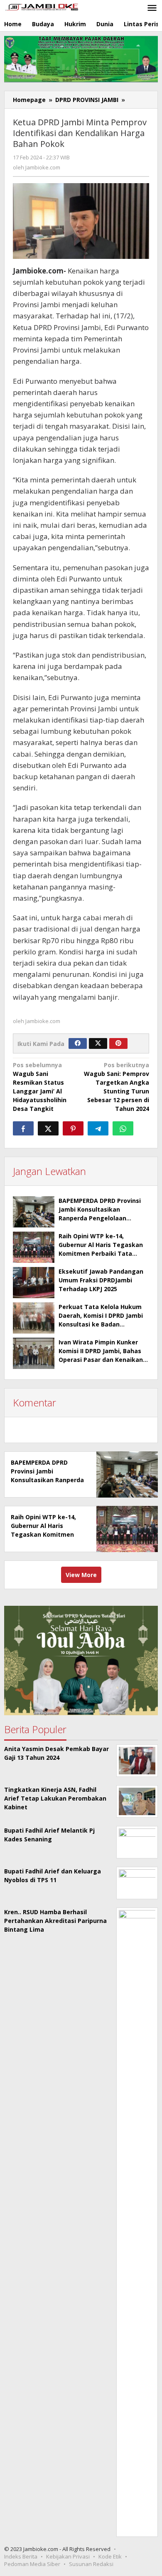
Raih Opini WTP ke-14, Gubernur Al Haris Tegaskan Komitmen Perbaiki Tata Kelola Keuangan (43, 1534)
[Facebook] (78, 1043)
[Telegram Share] (98, 1128)
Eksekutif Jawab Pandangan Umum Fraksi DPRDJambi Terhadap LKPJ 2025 (101, 1280)
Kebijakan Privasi (68, 2556)
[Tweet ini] (48, 1128)
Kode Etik (110, 2556)
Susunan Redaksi (91, 2564)
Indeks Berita (21, 2556)
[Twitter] (98, 1043)
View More (81, 1575)
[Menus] (152, 8)
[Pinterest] (118, 1043)
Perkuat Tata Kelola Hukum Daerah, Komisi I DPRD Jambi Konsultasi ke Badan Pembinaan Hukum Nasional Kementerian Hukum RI (101, 1324)
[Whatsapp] (123, 1128)
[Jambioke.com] (42, 6)
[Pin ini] (73, 1128)
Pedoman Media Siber (32, 2564)
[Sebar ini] (23, 1128)
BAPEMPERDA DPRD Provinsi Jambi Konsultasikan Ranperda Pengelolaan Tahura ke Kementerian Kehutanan (100, 1218)
